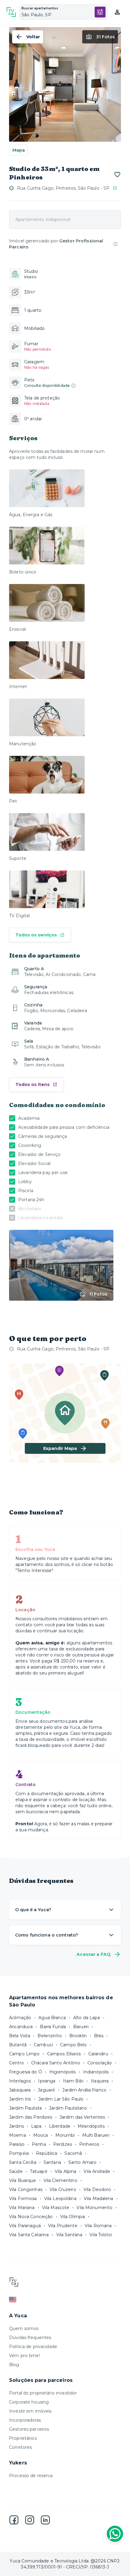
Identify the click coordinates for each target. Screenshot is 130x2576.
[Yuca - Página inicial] (11, 12)
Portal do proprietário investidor (43, 2393)
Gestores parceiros (29, 2429)
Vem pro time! (24, 2356)
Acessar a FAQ (94, 1954)
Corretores (20, 2447)
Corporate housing (29, 2402)
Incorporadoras (25, 2420)
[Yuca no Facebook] (14, 2520)
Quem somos (24, 2328)
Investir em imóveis (30, 2411)
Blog (14, 2365)
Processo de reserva (31, 2476)
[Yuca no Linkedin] (45, 2520)
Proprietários (23, 2438)
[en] (65, 2300)
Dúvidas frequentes (30, 2338)
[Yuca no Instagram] (30, 2520)
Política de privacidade (33, 2347)
